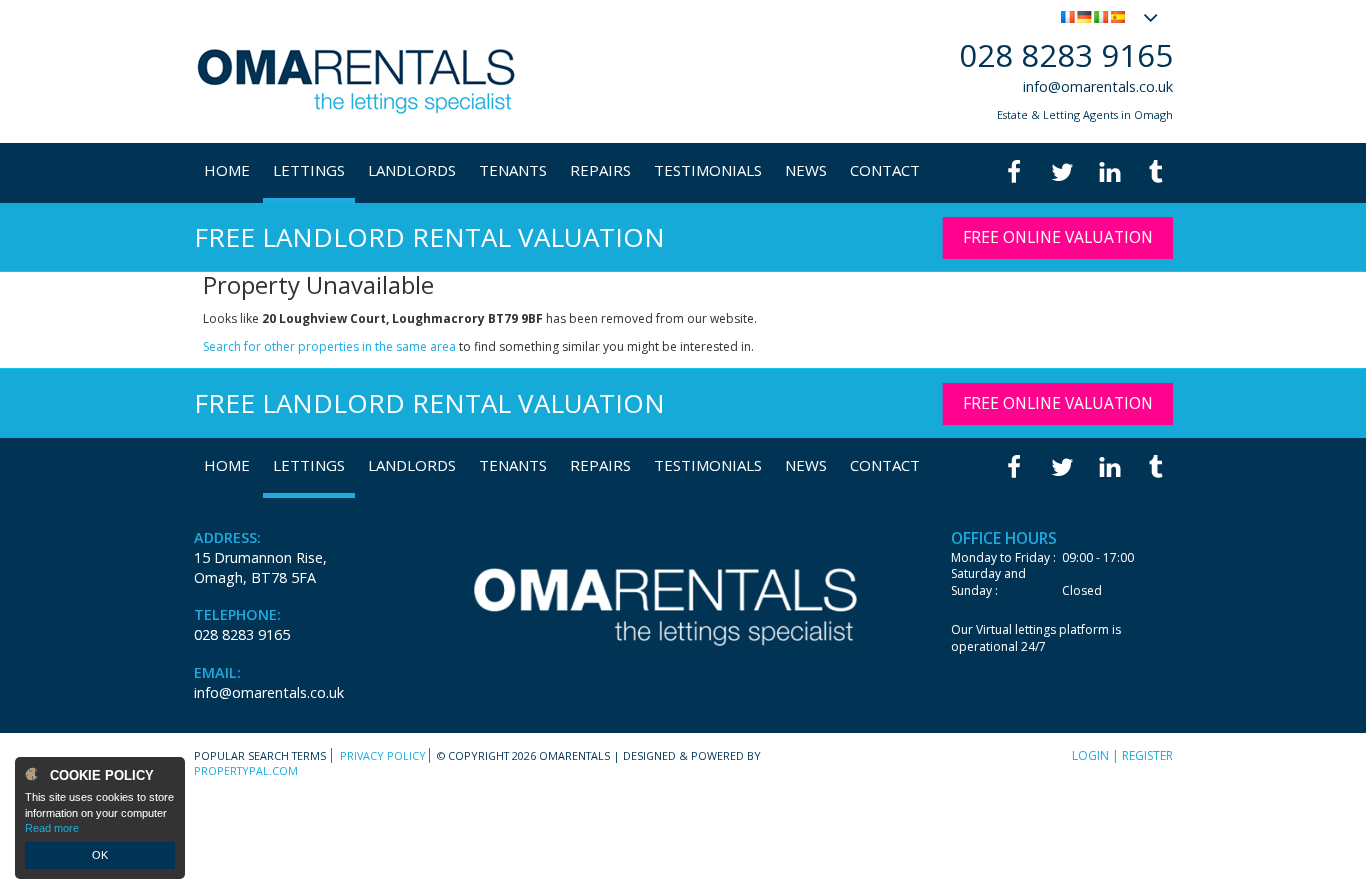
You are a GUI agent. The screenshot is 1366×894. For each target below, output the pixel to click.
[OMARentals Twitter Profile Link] (1062, 173)
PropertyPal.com (246, 770)
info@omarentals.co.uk (1098, 86)
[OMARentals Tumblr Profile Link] (1156, 173)
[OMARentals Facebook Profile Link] (1015, 173)
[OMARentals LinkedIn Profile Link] (1109, 173)
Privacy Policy (383, 755)
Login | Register (1122, 755)
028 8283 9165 (1066, 55)
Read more (52, 828)
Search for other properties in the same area (329, 346)
